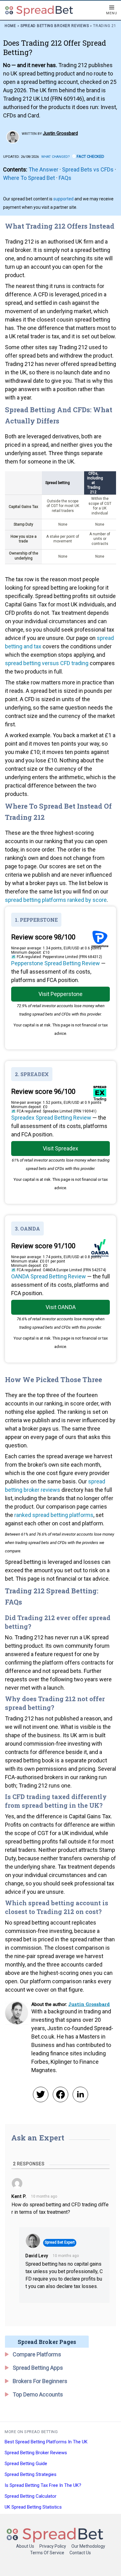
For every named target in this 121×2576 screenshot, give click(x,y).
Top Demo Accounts (38, 2394)
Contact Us (80, 2553)
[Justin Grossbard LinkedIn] (80, 2094)
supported (63, 199)
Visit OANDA (61, 1307)
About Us (25, 2546)
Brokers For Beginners (40, 2381)
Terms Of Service (47, 2553)
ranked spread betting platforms (54, 1515)
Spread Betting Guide (26, 2464)
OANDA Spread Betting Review (49, 1276)
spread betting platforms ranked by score (56, 900)
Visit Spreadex (60, 1148)
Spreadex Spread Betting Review (51, 1118)
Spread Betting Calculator (31, 2496)
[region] (60, 518)
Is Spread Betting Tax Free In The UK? (43, 2485)
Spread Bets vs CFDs (88, 169)
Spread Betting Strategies (31, 2474)
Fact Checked (90, 156)
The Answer (43, 169)
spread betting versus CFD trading (47, 663)
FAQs (65, 178)
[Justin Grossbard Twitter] (41, 2094)
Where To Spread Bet (29, 178)
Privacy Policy (53, 2546)
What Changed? (56, 157)
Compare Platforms (37, 2354)
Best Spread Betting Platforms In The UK (46, 2442)
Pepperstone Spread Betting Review (56, 963)
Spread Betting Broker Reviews (55, 26)
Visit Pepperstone (60, 994)
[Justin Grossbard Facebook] (60, 2094)
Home (10, 26)
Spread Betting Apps (38, 2368)
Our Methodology (88, 2546)
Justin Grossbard (60, 133)
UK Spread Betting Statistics (33, 2507)
